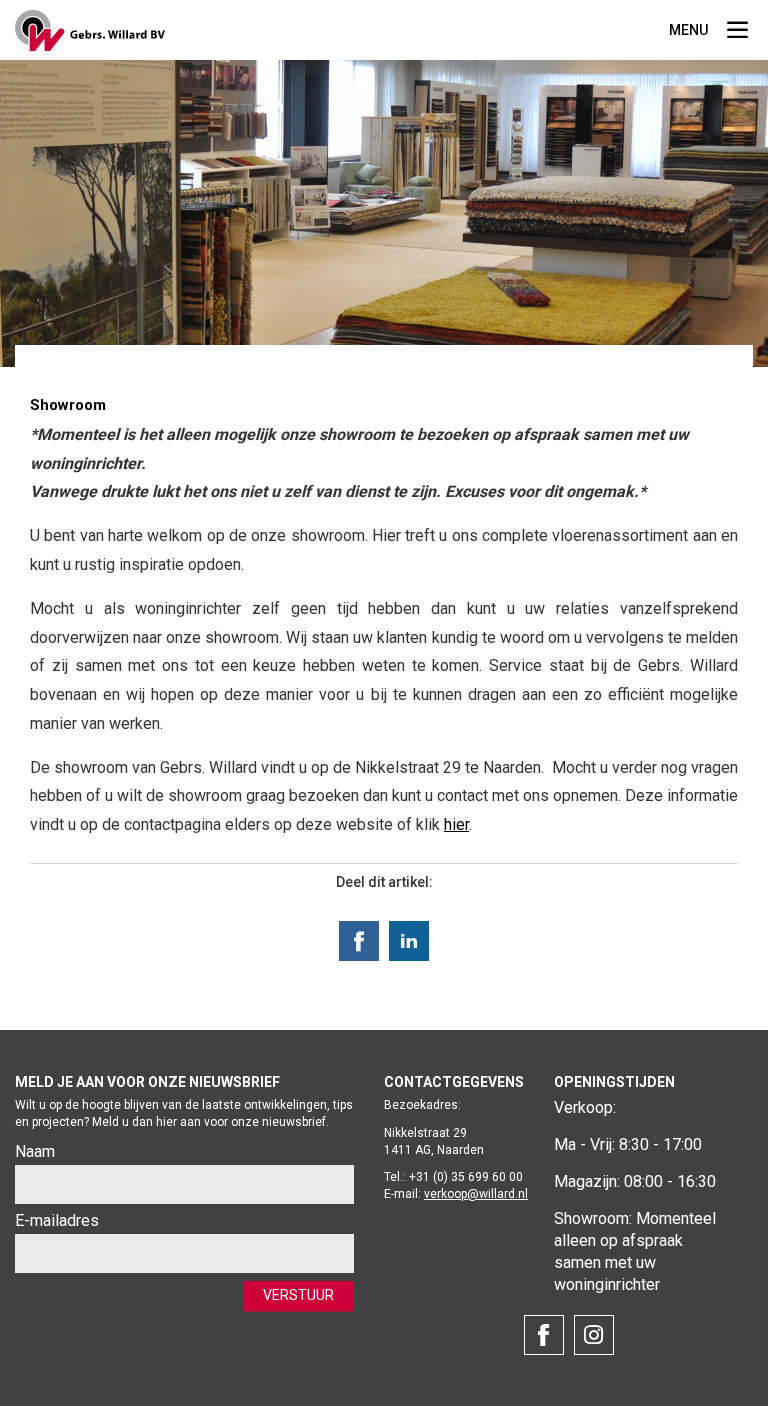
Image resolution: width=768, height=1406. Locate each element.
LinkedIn (409, 941)
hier (456, 824)
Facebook (359, 941)
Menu (738, 33)
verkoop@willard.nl (476, 1194)
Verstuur (298, 1295)
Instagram (594, 1335)
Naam (35, 1151)
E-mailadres (57, 1220)
